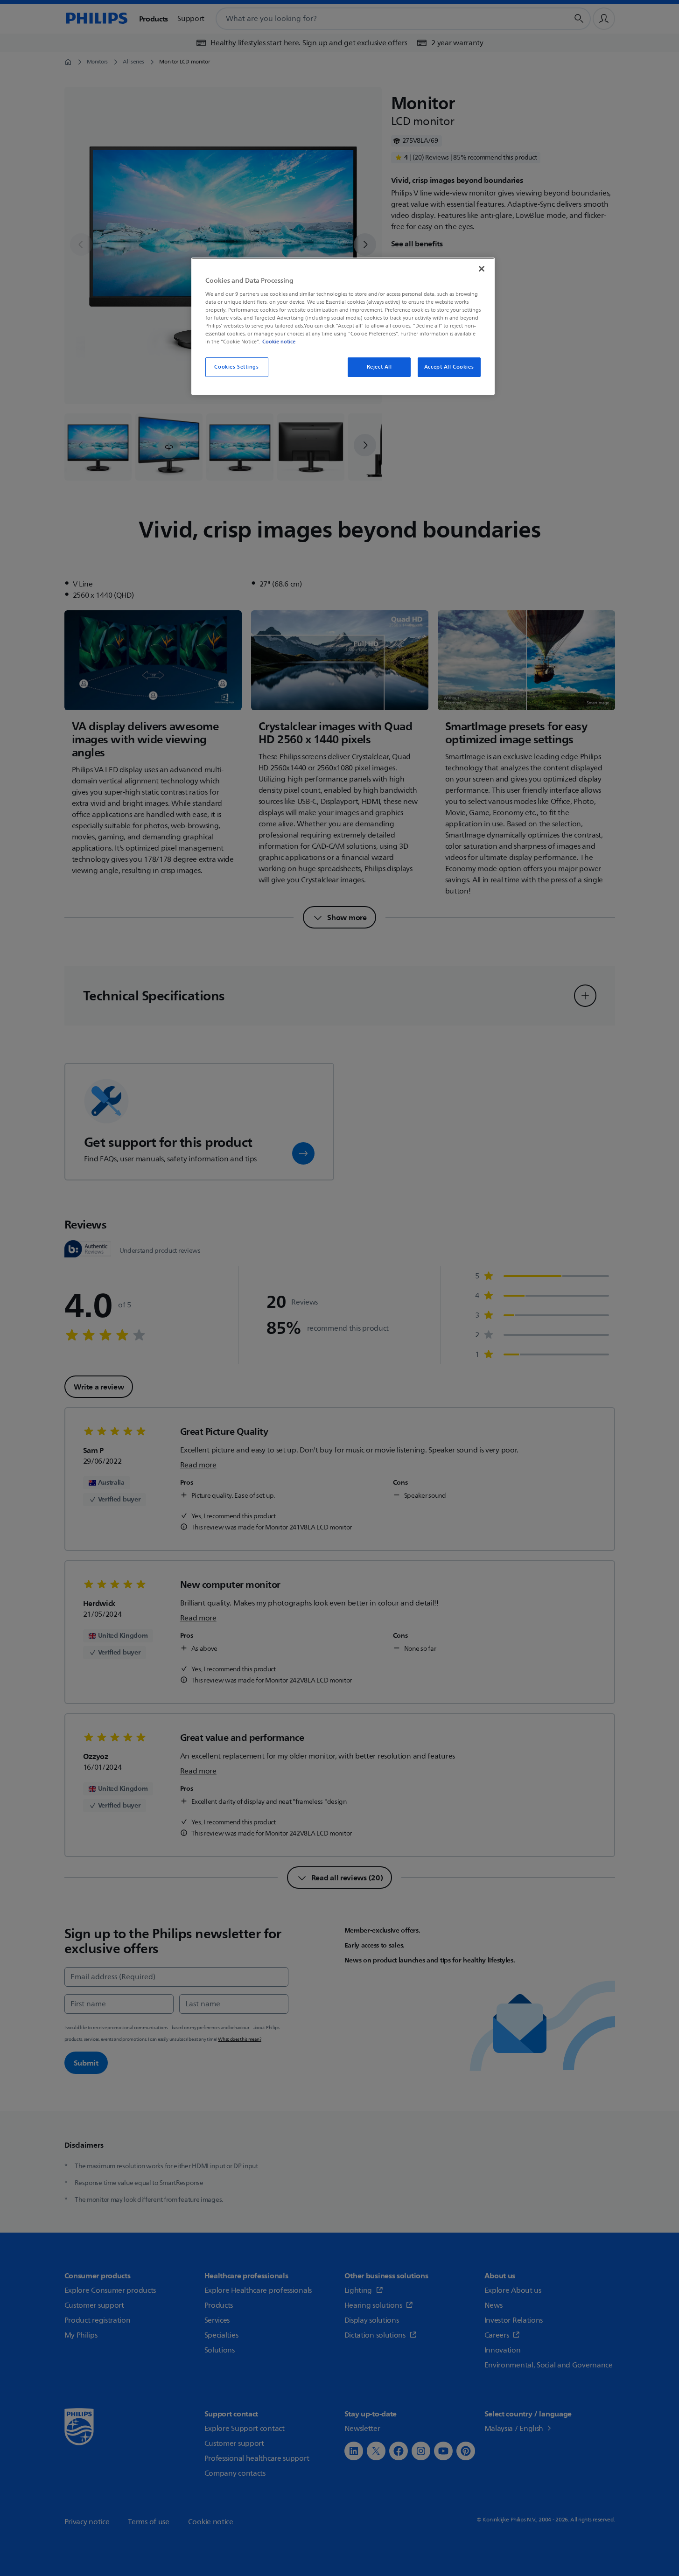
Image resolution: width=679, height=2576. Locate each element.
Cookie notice (279, 342)
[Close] (482, 269)
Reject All (379, 367)
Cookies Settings (236, 367)
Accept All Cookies (449, 367)
